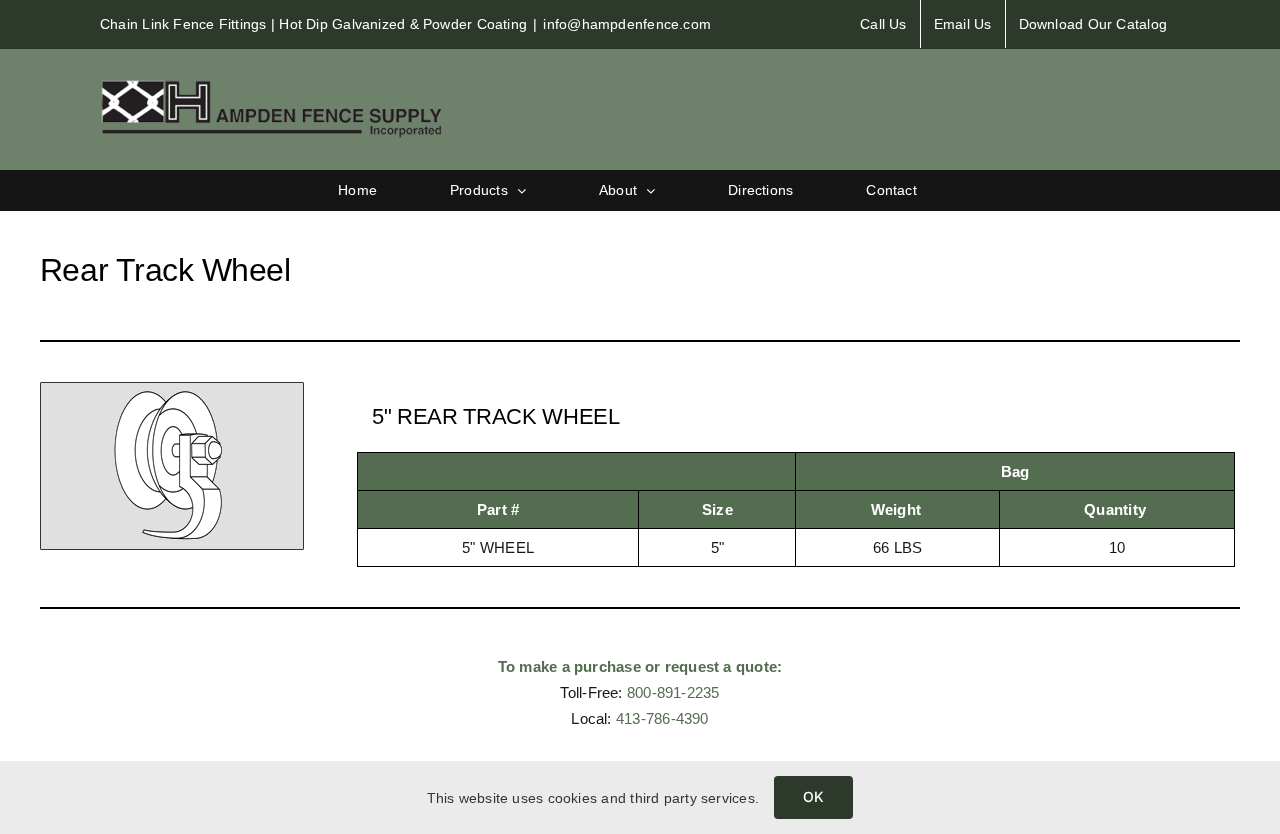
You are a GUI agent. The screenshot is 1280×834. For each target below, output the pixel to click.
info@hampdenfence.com (627, 24)
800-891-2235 (673, 692)
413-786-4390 (662, 718)
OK (813, 796)
